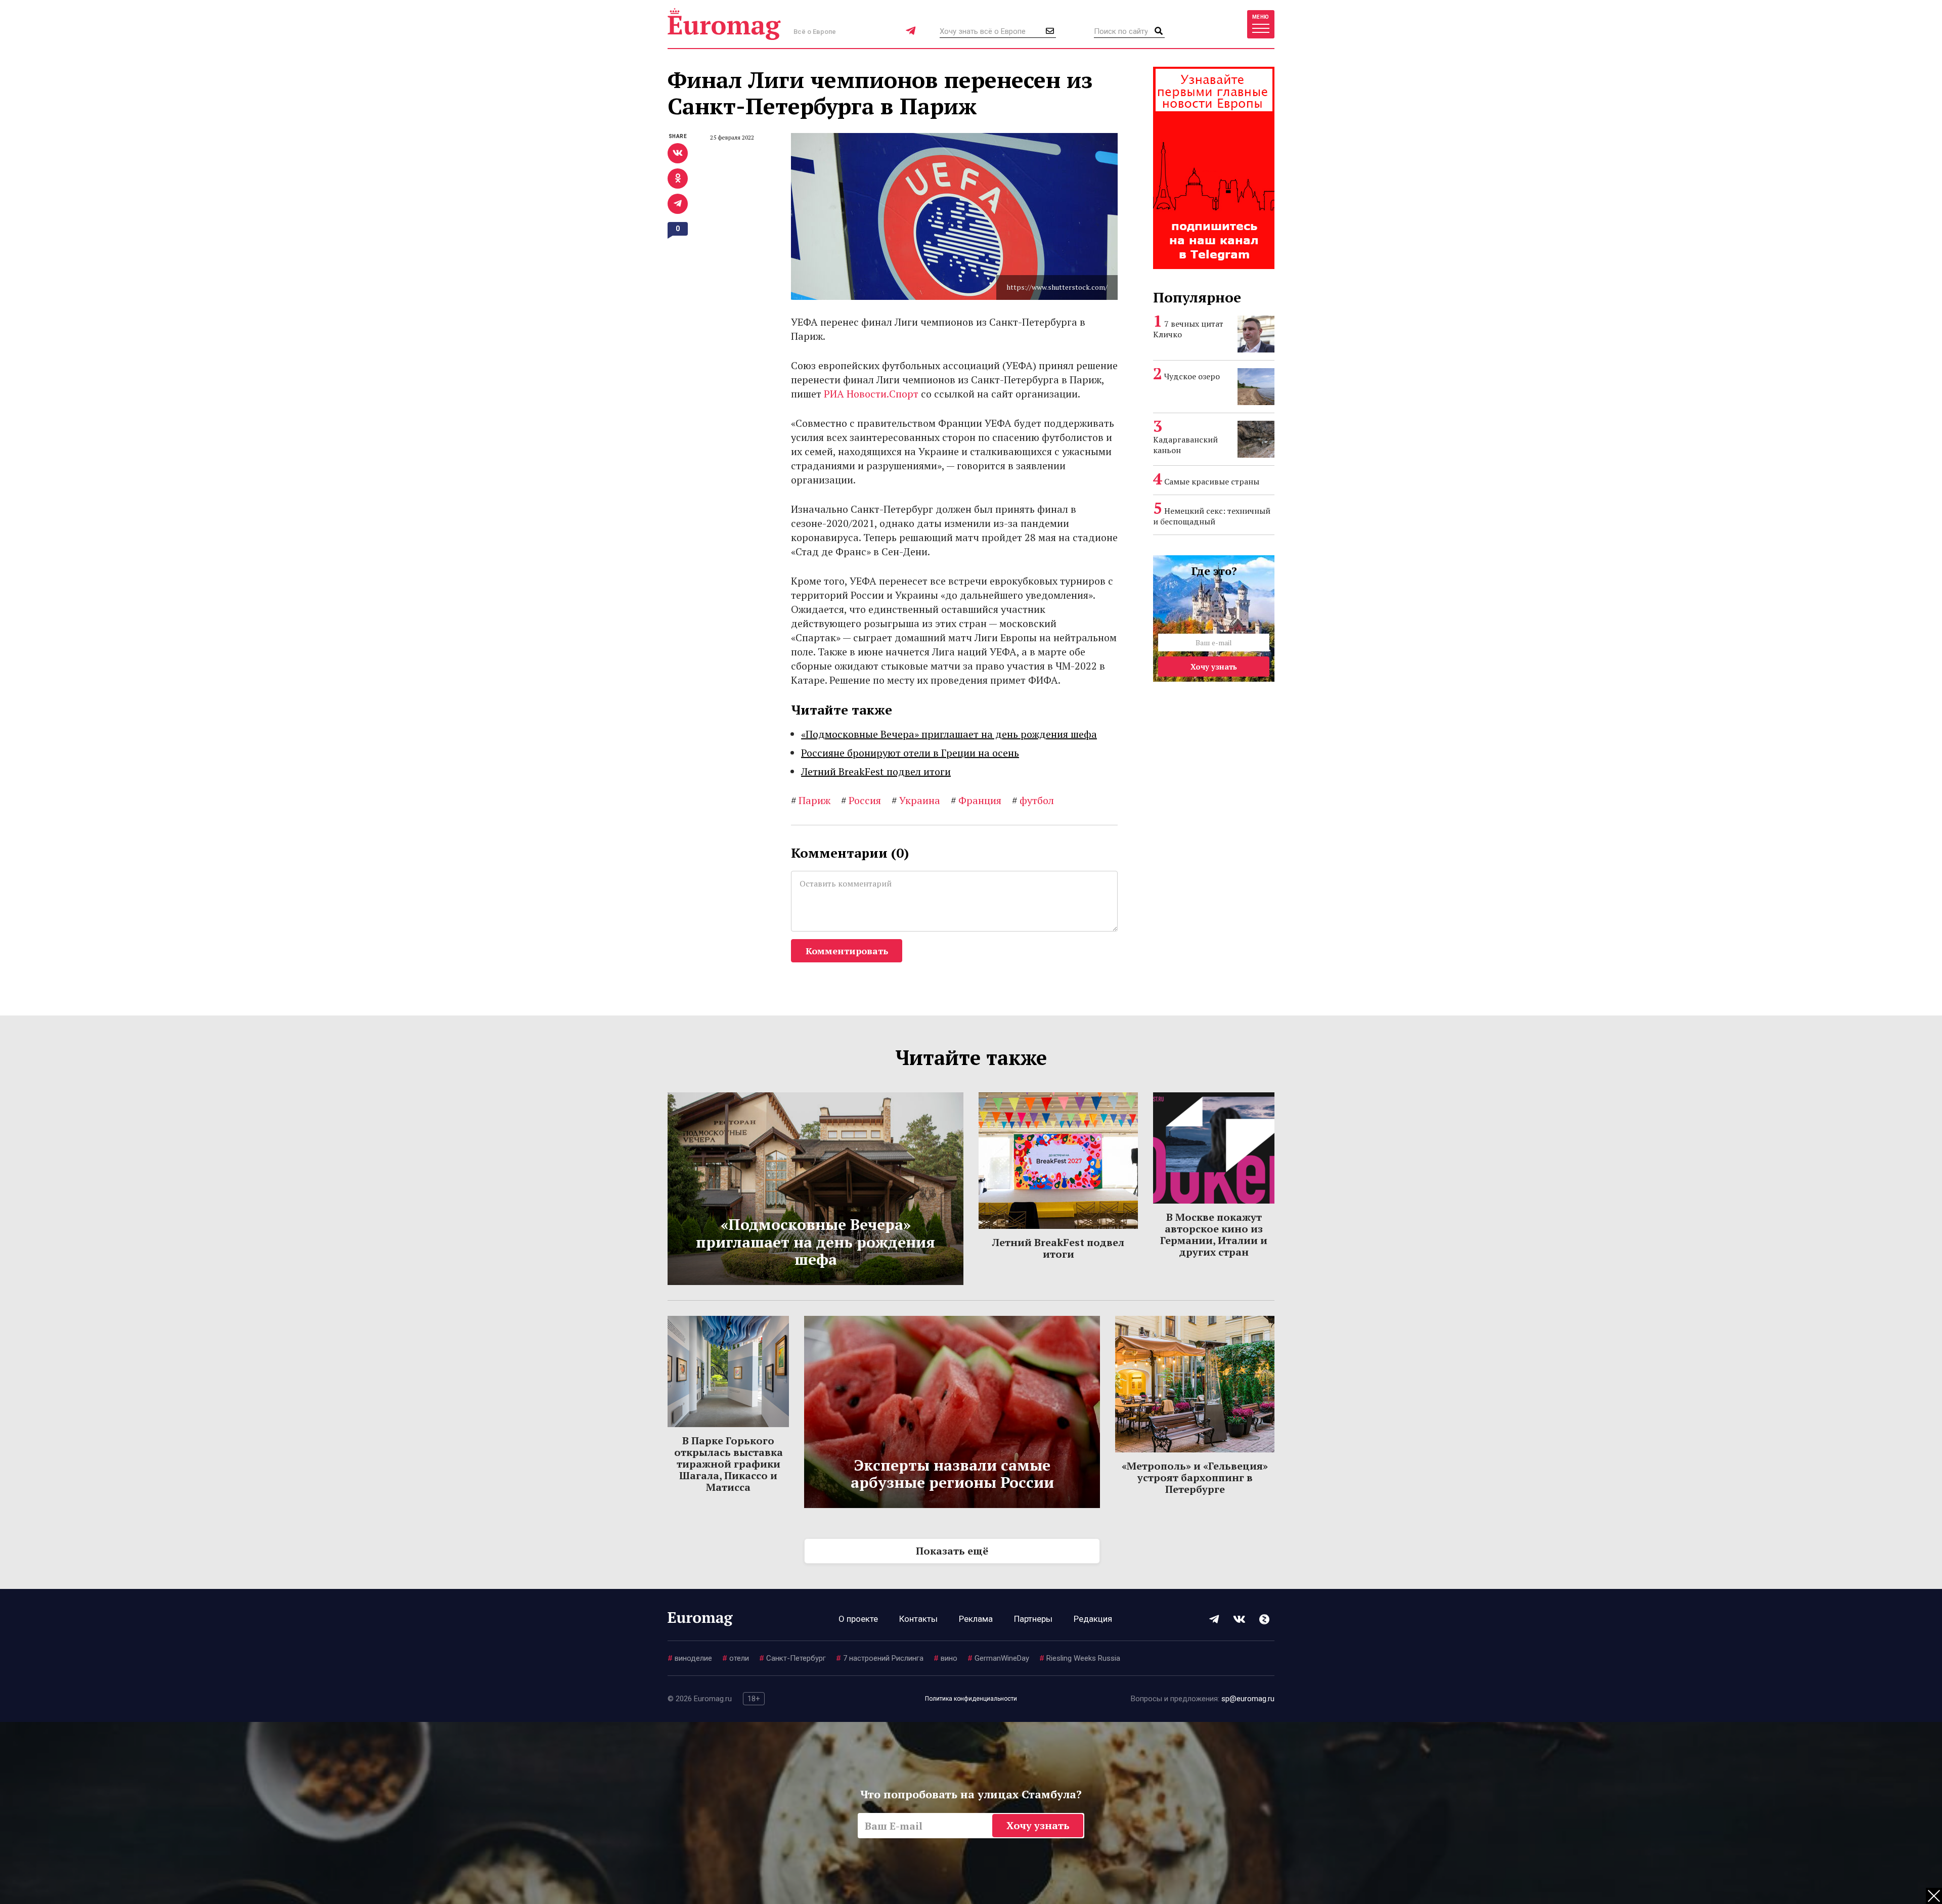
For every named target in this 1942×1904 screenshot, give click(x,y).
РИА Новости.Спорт (871, 394)
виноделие (690, 1658)
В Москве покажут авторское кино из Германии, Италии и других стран (1214, 1234)
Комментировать (847, 951)
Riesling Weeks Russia (1080, 1658)
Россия (861, 800)
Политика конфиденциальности (971, 1699)
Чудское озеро (1192, 376)
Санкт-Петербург (792, 1658)
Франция (976, 800)
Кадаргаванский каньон (1185, 445)
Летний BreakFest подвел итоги (876, 771)
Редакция (1093, 1619)
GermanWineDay (998, 1658)
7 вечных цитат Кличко (1188, 329)
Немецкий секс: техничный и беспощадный (1212, 516)
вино (945, 1658)
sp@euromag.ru (1248, 1699)
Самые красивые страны (1212, 481)
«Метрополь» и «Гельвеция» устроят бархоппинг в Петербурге (1195, 1477)
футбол (1033, 800)
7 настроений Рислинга (880, 1658)
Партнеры (1033, 1619)
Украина (916, 800)
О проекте (858, 1619)
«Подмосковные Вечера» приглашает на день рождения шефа (949, 734)
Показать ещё (952, 1551)
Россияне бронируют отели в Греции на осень (910, 753)
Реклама (976, 1619)
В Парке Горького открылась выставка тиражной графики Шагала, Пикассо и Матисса (729, 1464)
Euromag (724, 24)
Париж (811, 800)
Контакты (918, 1619)
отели (736, 1658)
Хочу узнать (1214, 667)
